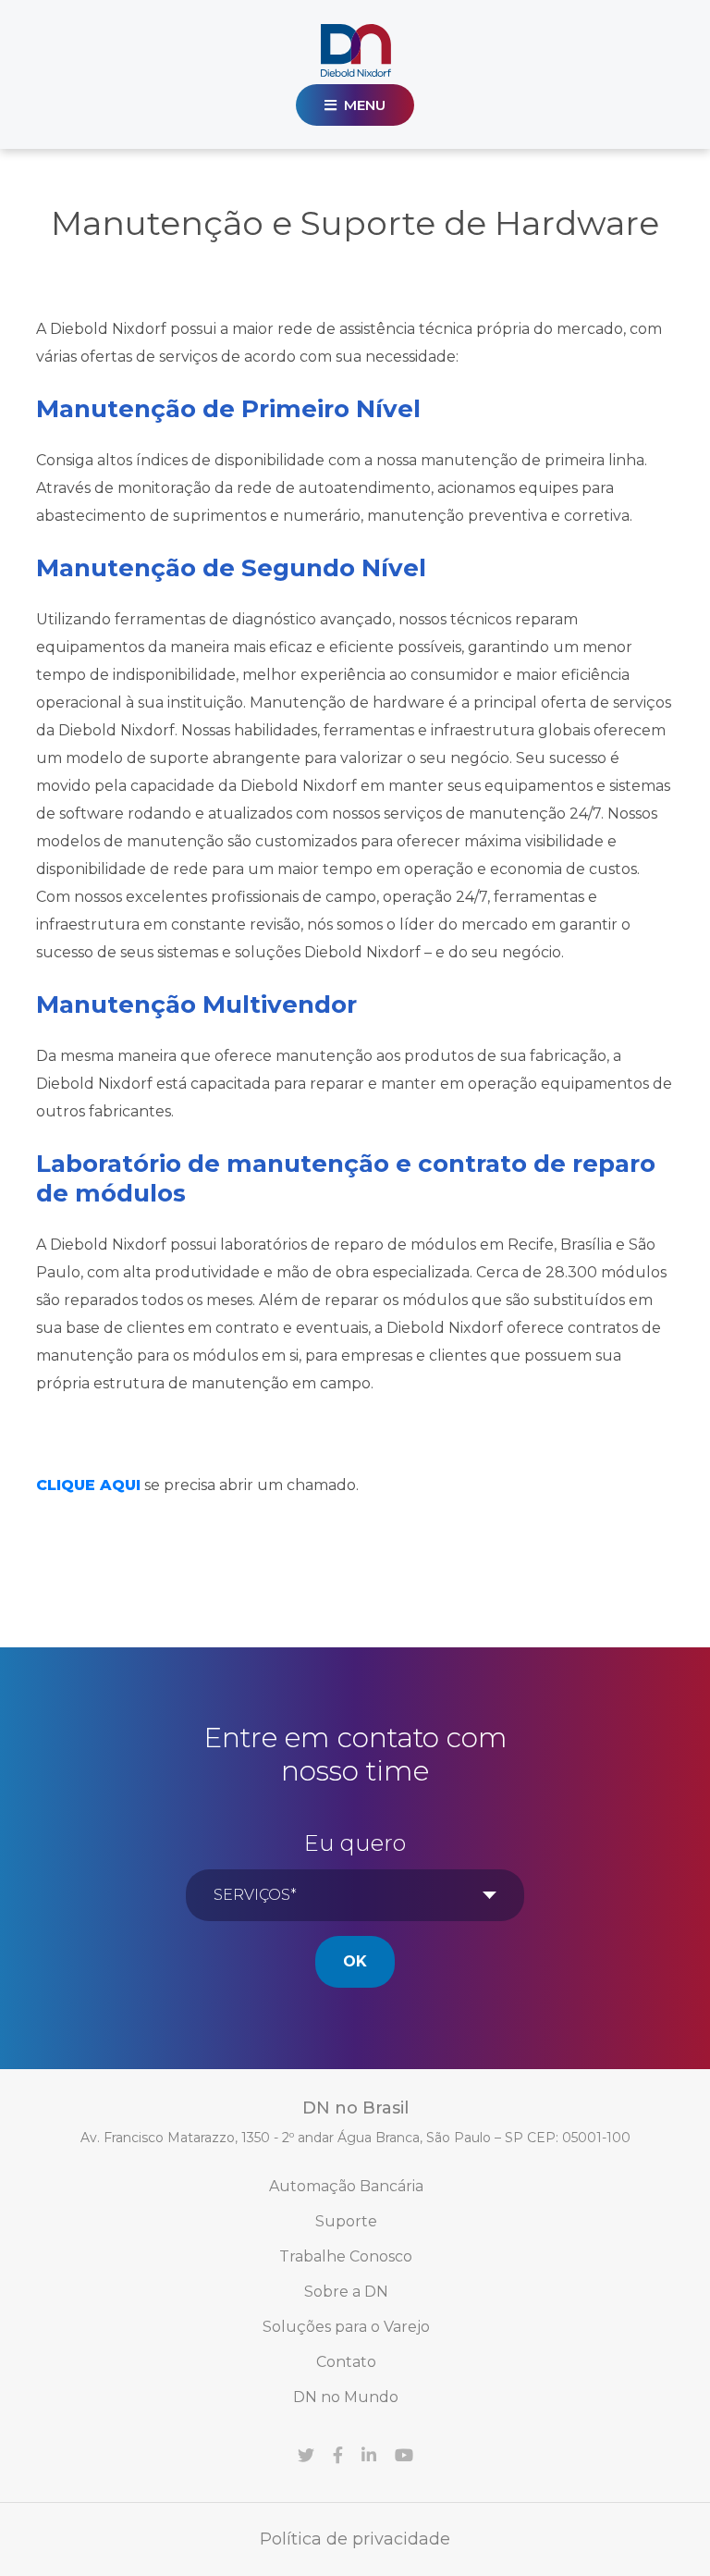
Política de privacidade (355, 2539)
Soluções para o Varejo (346, 2327)
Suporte (346, 2221)
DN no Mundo (346, 2397)
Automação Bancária (346, 2186)
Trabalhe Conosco (346, 2256)
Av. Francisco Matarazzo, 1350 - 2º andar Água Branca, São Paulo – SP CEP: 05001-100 (355, 2138)
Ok (355, 1961)
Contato (346, 2362)
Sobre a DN (346, 2292)
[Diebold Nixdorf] (355, 50)
